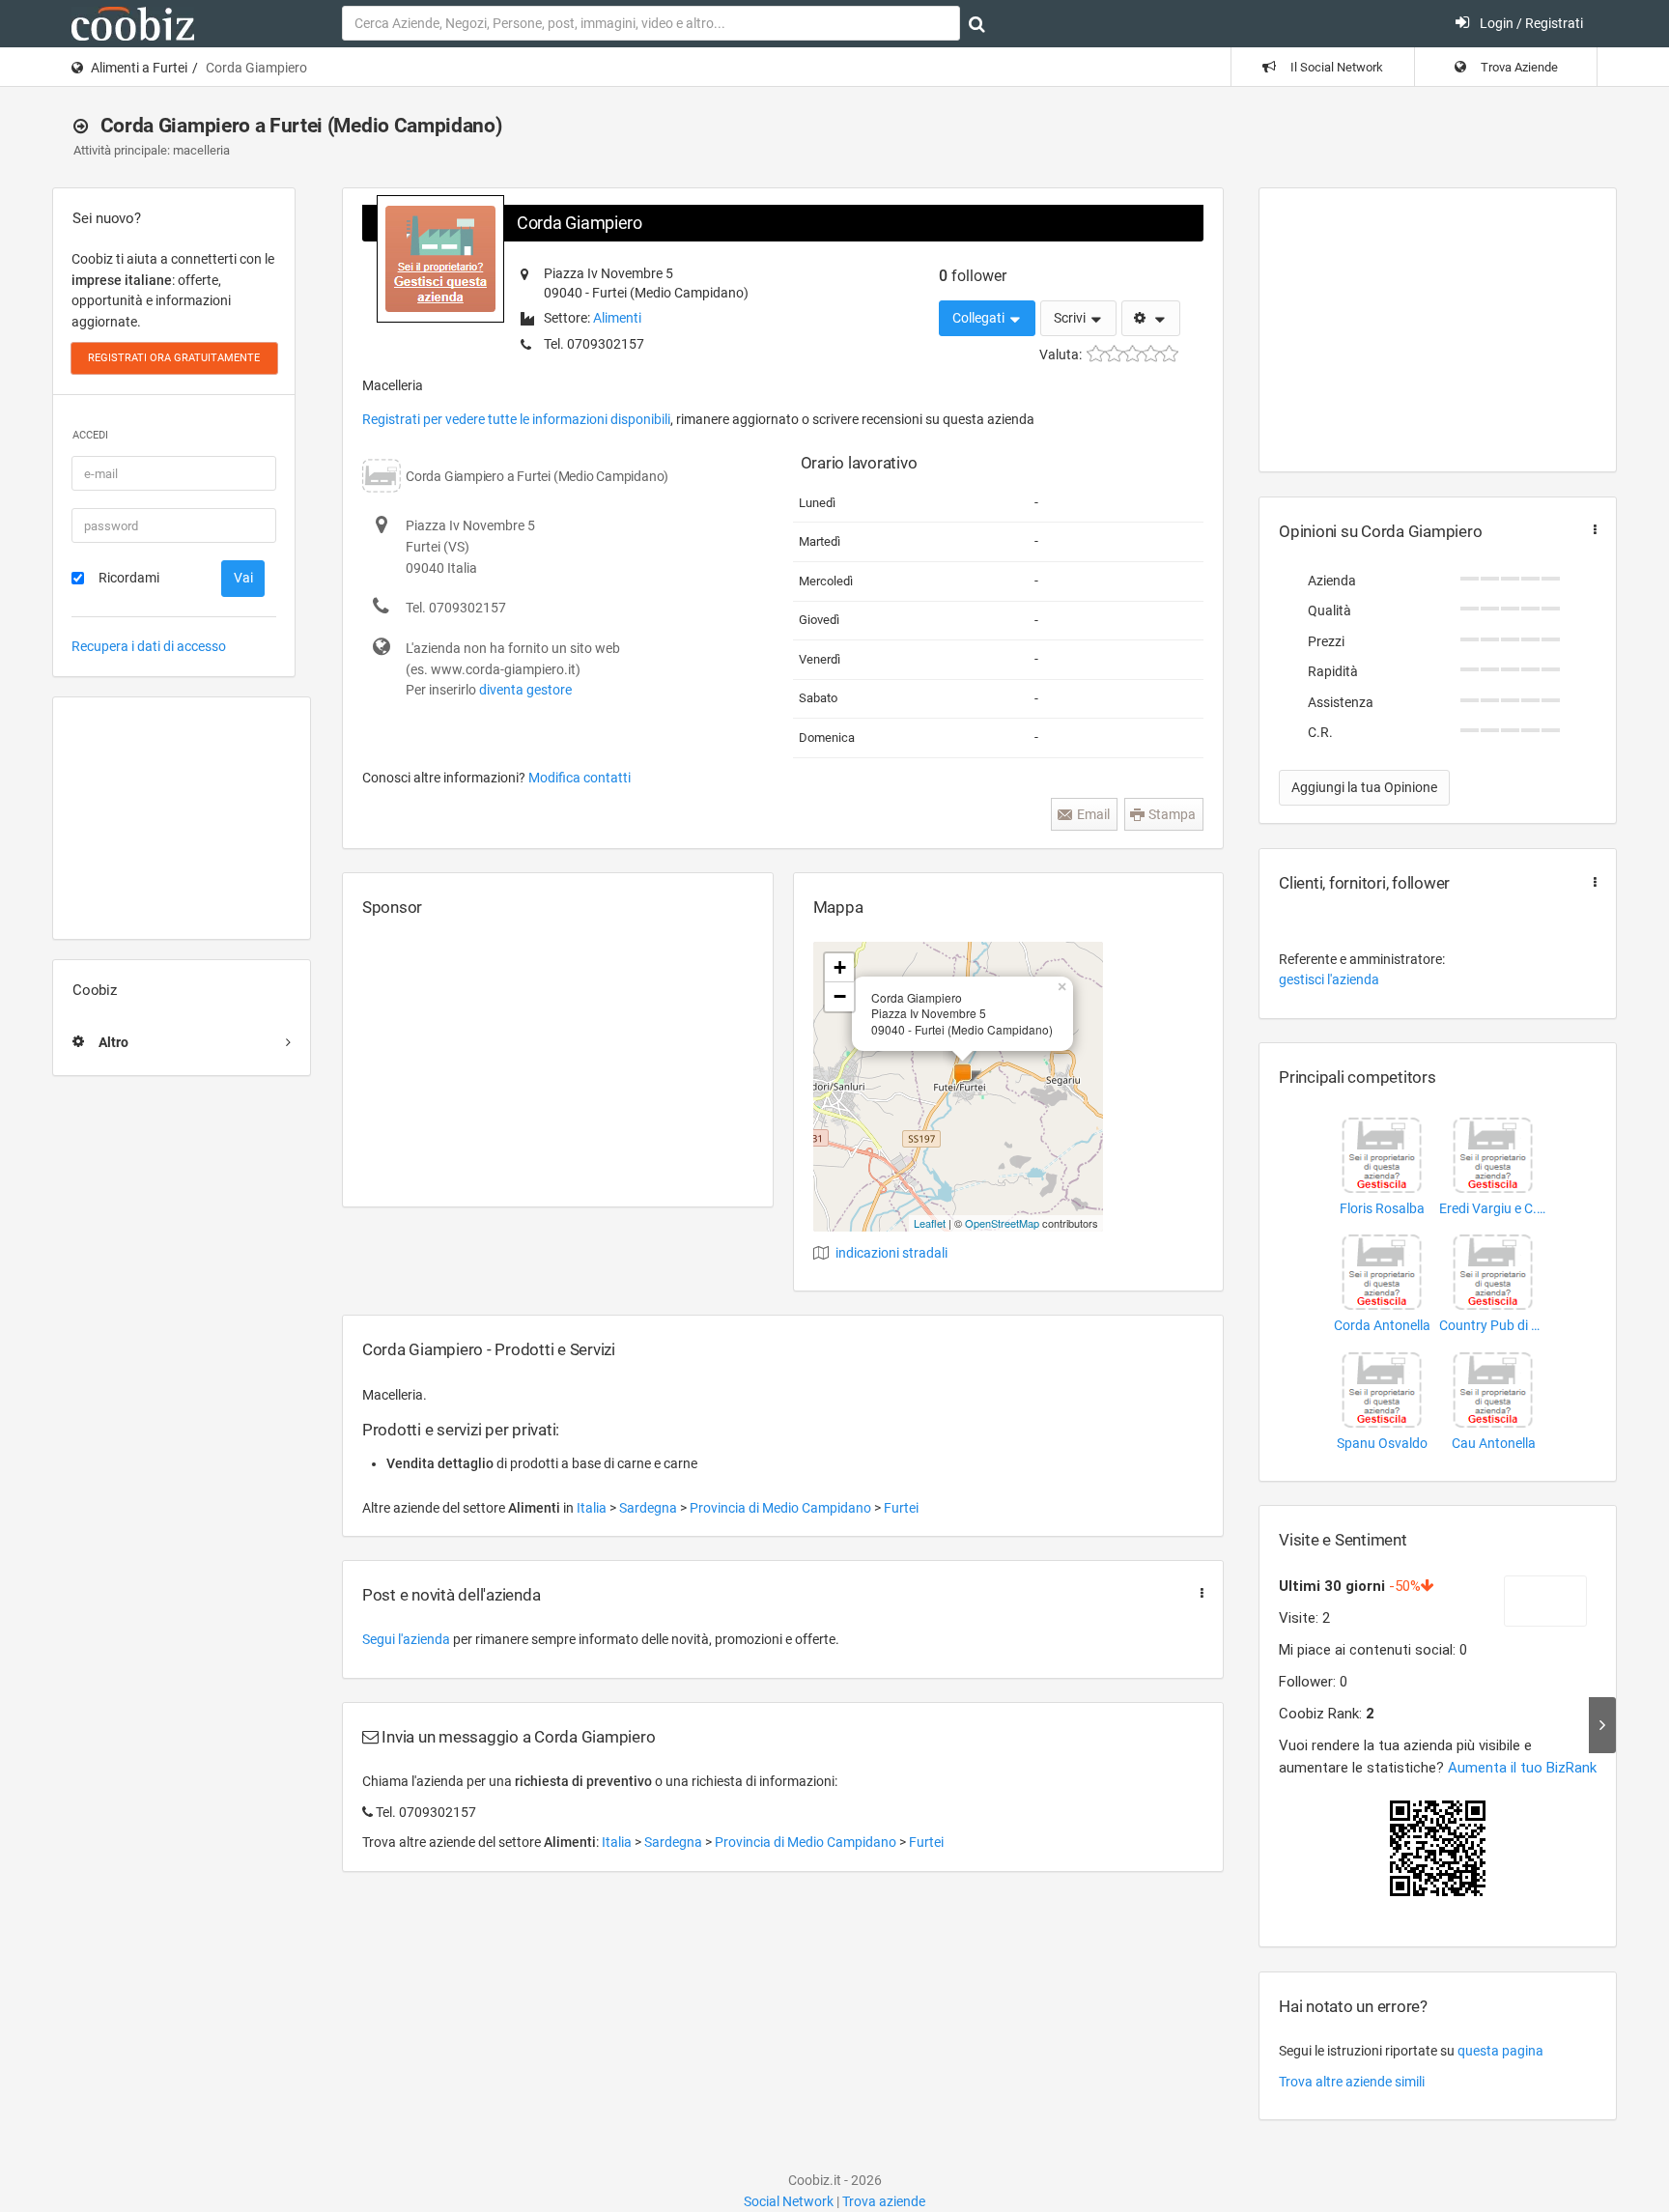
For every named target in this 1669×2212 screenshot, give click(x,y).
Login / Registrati (1530, 23)
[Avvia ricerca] (977, 24)
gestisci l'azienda (1329, 979)
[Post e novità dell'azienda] (1198, 1593)
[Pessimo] (1096, 354)
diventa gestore (525, 690)
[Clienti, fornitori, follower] (1591, 882)
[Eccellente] (1169, 354)
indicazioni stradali (891, 1253)
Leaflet (930, 1223)
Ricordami (129, 578)
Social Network (789, 2201)
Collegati (980, 318)
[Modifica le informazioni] (1151, 319)
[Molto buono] (1151, 354)
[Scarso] (1114, 354)
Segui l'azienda (406, 1639)
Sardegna (650, 1508)
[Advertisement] (182, 818)
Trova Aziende (1518, 67)
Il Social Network (1335, 67)
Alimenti (617, 318)
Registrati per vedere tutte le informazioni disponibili (516, 419)
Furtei (901, 1508)
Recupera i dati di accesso (149, 646)
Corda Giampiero (580, 223)
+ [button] (840, 967)
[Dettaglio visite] (1602, 1725)
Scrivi (1071, 318)
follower (973, 276)
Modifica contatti (580, 778)
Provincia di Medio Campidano (782, 1508)
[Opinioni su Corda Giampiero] (1591, 530)
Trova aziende (884, 2201)
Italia (593, 1508)
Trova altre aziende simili (1352, 2082)
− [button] (840, 996)
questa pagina (1500, 2051)
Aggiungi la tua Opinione (1364, 787)
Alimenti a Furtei (139, 68)
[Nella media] (1132, 354)
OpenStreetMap (1002, 1223)
